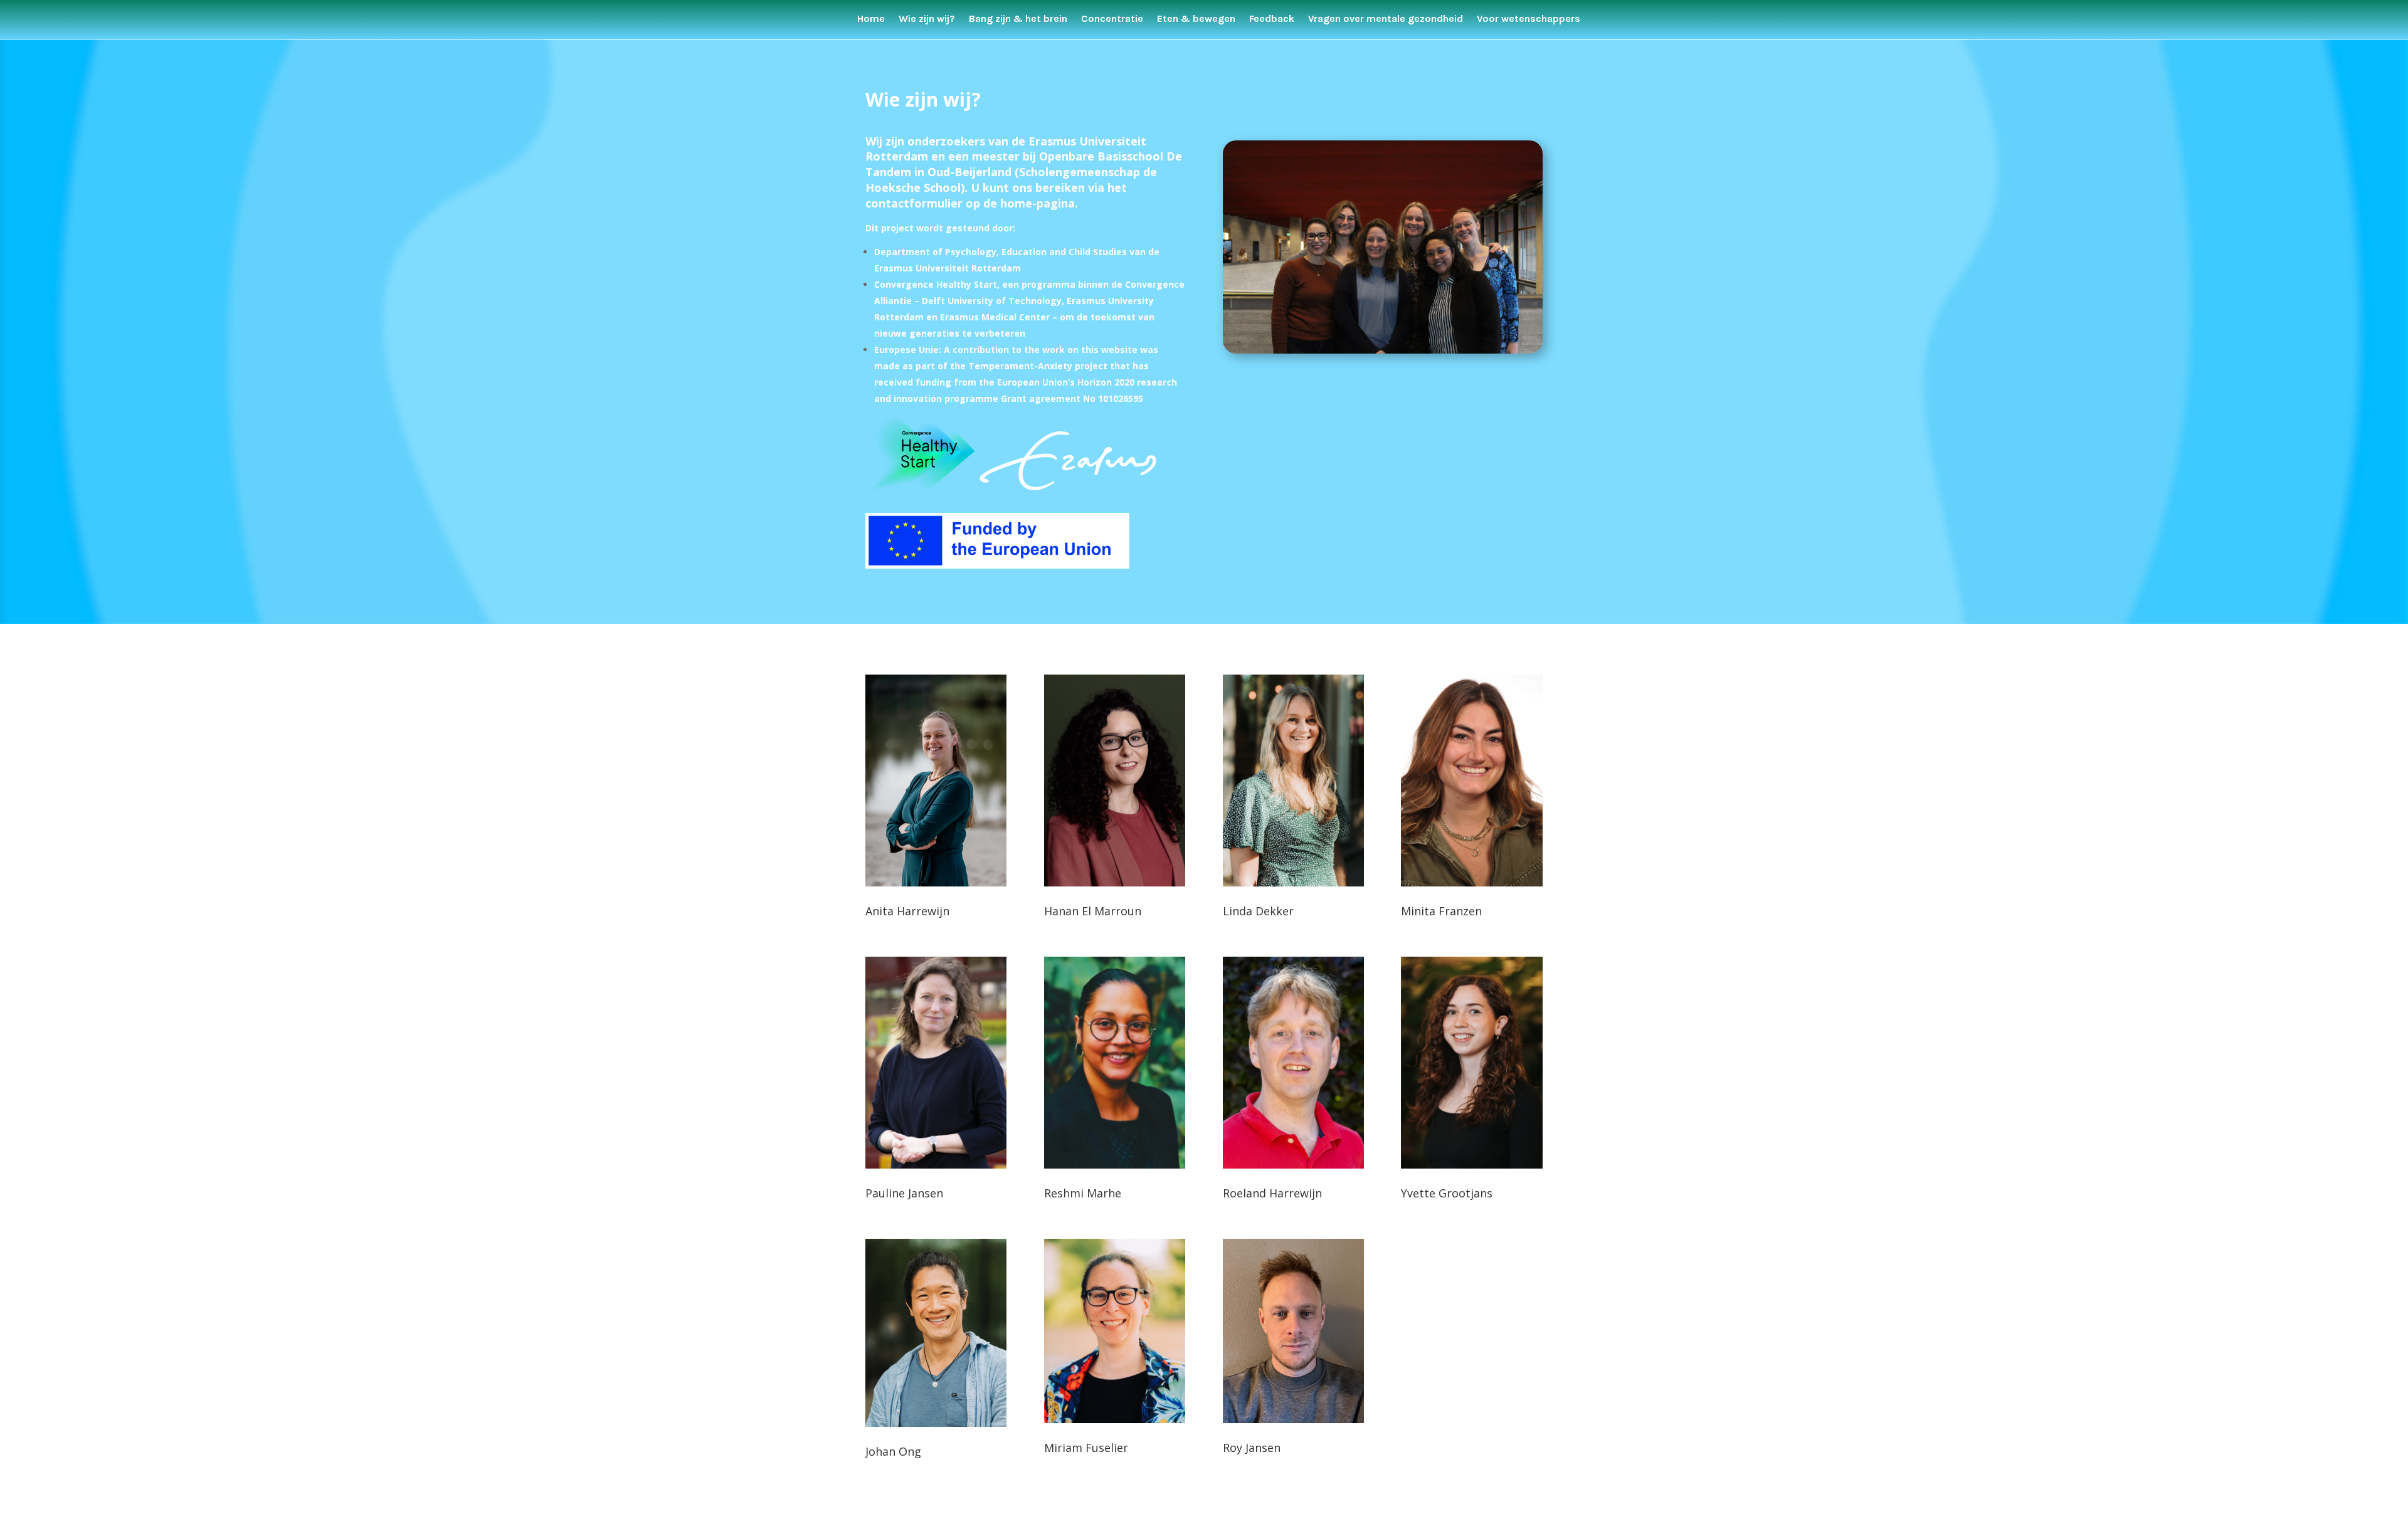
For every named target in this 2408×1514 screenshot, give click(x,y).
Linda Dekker (1258, 911)
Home (871, 19)
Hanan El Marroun (1093, 911)
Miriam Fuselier (1086, 1448)
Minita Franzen (1441, 911)
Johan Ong (893, 1451)
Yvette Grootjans (1447, 1193)
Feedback (1272, 19)
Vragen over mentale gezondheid (1386, 19)
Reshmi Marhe (1083, 1193)
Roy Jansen (1252, 1448)
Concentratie (1112, 19)
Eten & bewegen (1196, 19)
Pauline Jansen (904, 1193)
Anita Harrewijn (907, 911)
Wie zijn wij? (927, 19)
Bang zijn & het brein (1018, 19)
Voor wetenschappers (1529, 19)
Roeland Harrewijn (1272, 1193)
